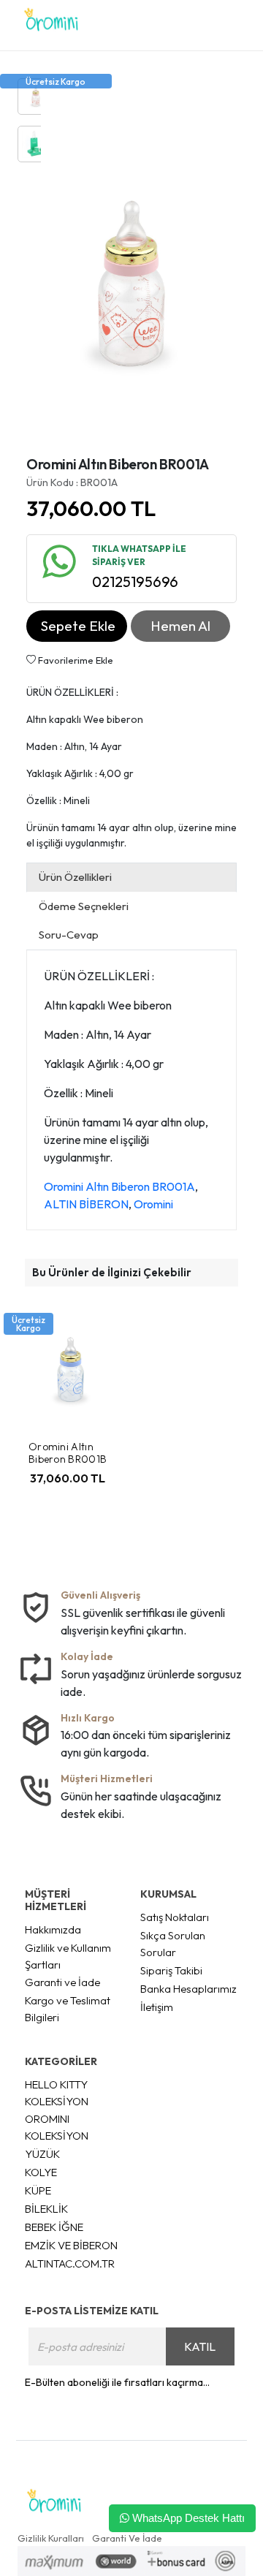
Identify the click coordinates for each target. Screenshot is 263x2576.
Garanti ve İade (62, 1982)
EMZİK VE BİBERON (71, 2245)
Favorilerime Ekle (75, 660)
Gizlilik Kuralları (51, 2538)
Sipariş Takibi (171, 1970)
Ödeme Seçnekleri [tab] (84, 906)
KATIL (200, 2346)
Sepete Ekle (78, 626)
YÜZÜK (42, 2154)
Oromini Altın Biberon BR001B (68, 1453)
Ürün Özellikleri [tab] (75, 877)
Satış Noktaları (175, 1917)
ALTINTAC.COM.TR (70, 2264)
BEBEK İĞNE (54, 2227)
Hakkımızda (53, 1929)
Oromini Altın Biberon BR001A (119, 1186)
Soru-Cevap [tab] (69, 935)
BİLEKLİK (46, 2209)
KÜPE (38, 2190)
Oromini (153, 1204)
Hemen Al (180, 626)
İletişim (157, 2007)
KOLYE (41, 2172)
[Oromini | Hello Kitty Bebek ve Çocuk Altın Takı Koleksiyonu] (51, 25)
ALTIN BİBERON (86, 1204)
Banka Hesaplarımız (188, 1989)
